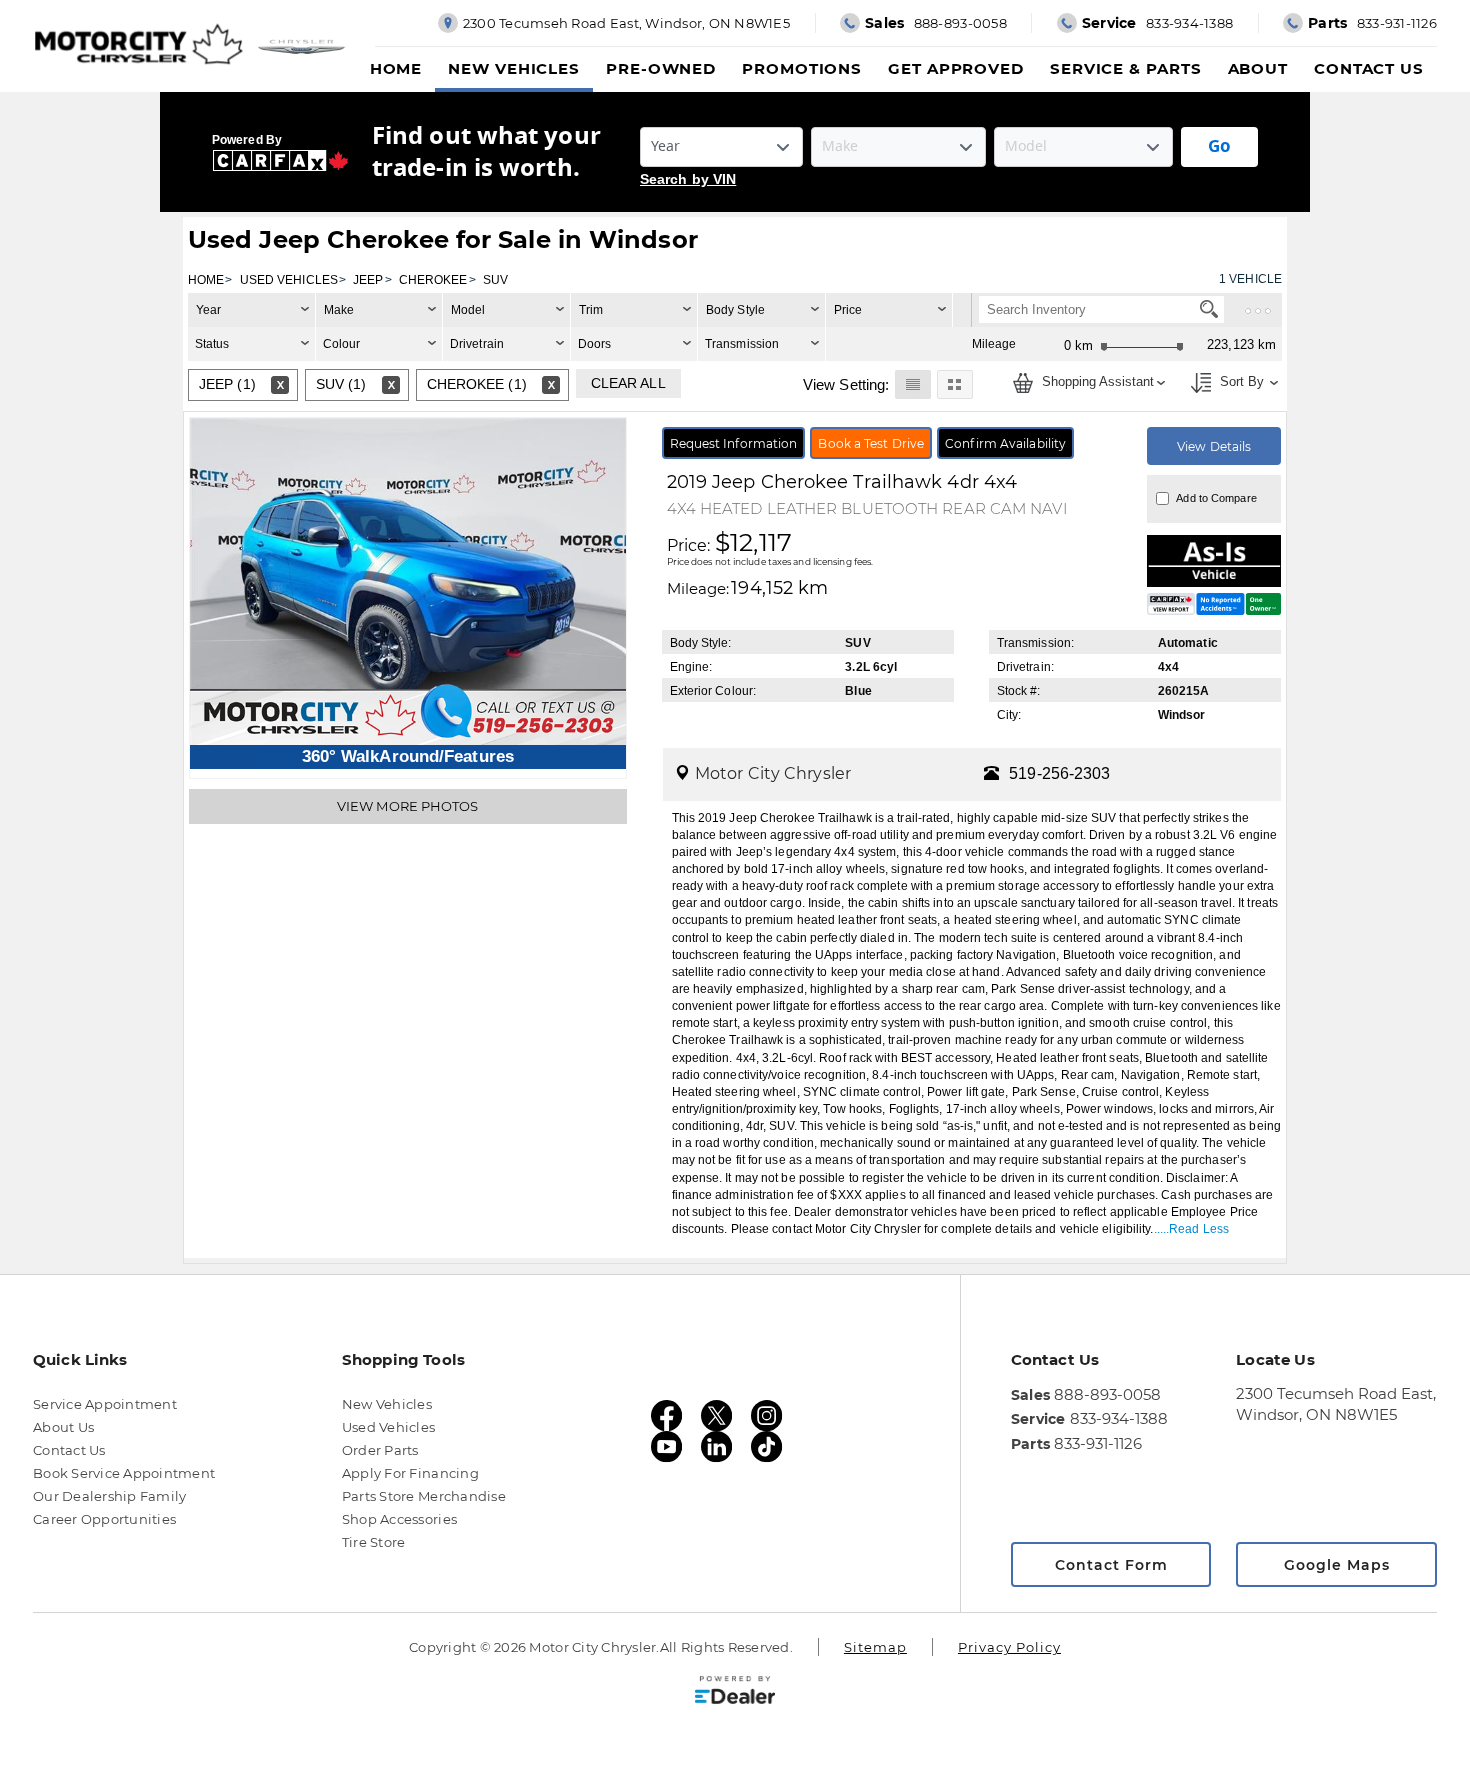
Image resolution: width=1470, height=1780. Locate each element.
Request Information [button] (734, 443)
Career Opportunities (104, 1519)
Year (208, 310)
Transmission (742, 344)
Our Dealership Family (109, 1496)
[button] (912, 384)
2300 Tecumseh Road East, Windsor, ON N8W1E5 (1336, 1404)
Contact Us (1369, 68)
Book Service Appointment (124, 1473)
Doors (595, 344)
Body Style (735, 310)
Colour (342, 344)
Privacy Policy (1009, 1647)
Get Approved (956, 68)
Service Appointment (105, 1404)
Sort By (1240, 382)
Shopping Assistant (1096, 382)
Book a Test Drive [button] (871, 443)
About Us (63, 1427)
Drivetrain (477, 344)
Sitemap (875, 1647)
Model (468, 310)
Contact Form (1111, 1565)
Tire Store (374, 1542)
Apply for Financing (410, 1473)
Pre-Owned (661, 68)
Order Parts (380, 1450)
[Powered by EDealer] (735, 1690)
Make (339, 310)
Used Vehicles (388, 1427)
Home (396, 68)
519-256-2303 (1059, 773)
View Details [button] (1214, 446)
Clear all (628, 383)
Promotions (802, 68)
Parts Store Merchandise (424, 1496)
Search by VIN (688, 179)
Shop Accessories (399, 1519)
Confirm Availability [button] (1005, 443)
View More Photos (408, 806)
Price (848, 310)
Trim (591, 310)
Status (212, 344)
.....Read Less (1191, 1229)
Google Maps (1337, 1565)
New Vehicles (514, 68)
